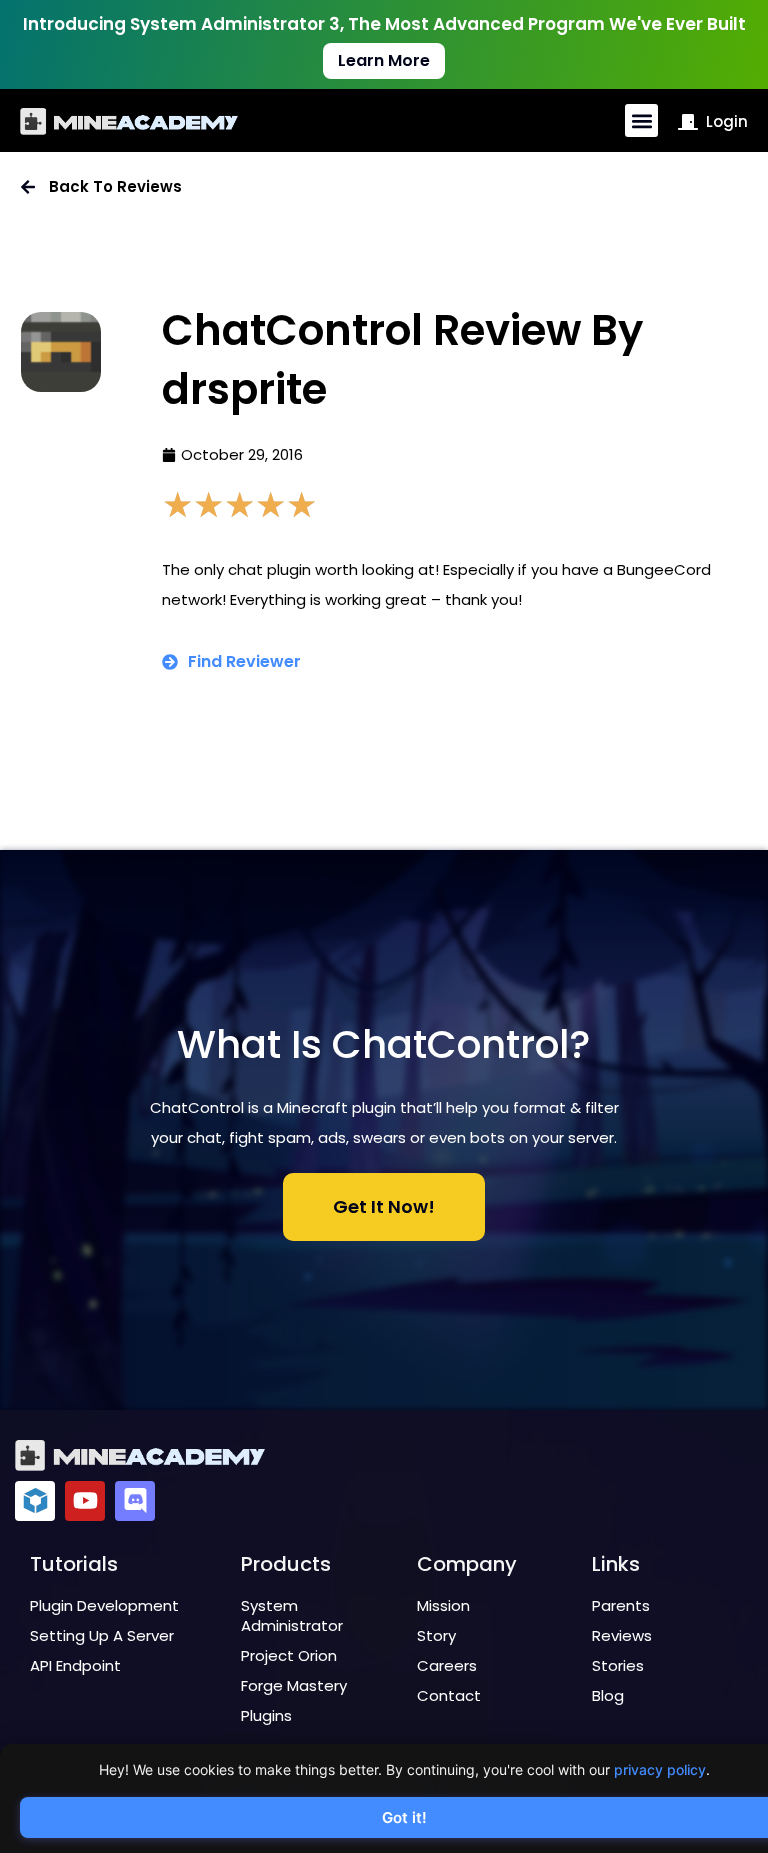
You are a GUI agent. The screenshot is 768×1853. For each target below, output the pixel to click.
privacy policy (660, 1769)
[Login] (688, 122)
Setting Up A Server (102, 1635)
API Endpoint (75, 1665)
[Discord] (135, 1501)
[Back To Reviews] (28, 187)
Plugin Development (104, 1605)
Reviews (622, 1635)
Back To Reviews (115, 186)
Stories (618, 1665)
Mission (443, 1605)
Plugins (266, 1715)
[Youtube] (85, 1501)
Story (436, 1635)
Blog (608, 1695)
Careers (447, 1665)
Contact (449, 1695)
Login (727, 121)
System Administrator (292, 1615)
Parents (621, 1605)
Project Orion (289, 1655)
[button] (641, 120)
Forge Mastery (294, 1685)
